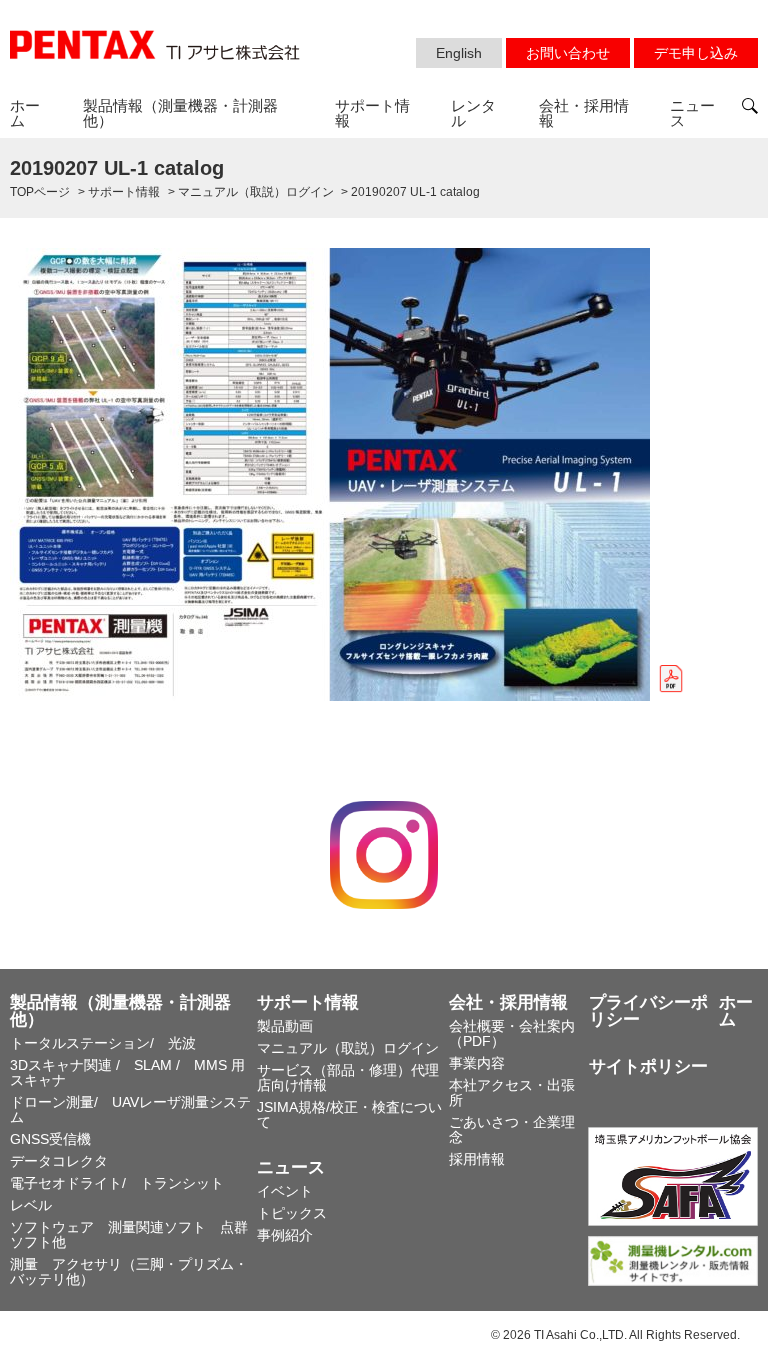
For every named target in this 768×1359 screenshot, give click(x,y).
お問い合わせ (568, 53)
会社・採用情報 (584, 113)
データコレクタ (59, 1161)
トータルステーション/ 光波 (103, 1043)
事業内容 (477, 1063)
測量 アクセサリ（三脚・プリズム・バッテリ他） (129, 1271)
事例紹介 (285, 1235)
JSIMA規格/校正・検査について (349, 1114)
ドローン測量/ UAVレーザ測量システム (130, 1109)
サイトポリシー (648, 1066)
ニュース (692, 113)
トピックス (292, 1213)
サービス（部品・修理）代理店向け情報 (348, 1077)
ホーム (25, 113)
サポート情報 (372, 113)
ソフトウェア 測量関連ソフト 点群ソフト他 (129, 1234)
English (459, 53)
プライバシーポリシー (648, 1011)
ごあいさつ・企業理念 (512, 1129)
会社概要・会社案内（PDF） (512, 1033)
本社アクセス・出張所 (512, 1092)
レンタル (473, 113)
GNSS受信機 (50, 1139)
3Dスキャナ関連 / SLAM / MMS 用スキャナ (127, 1072)
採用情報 (477, 1159)
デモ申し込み (696, 53)
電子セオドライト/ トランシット (117, 1183)
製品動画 (285, 1026)
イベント (285, 1191)
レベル (31, 1205)
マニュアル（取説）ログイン (348, 1048)
